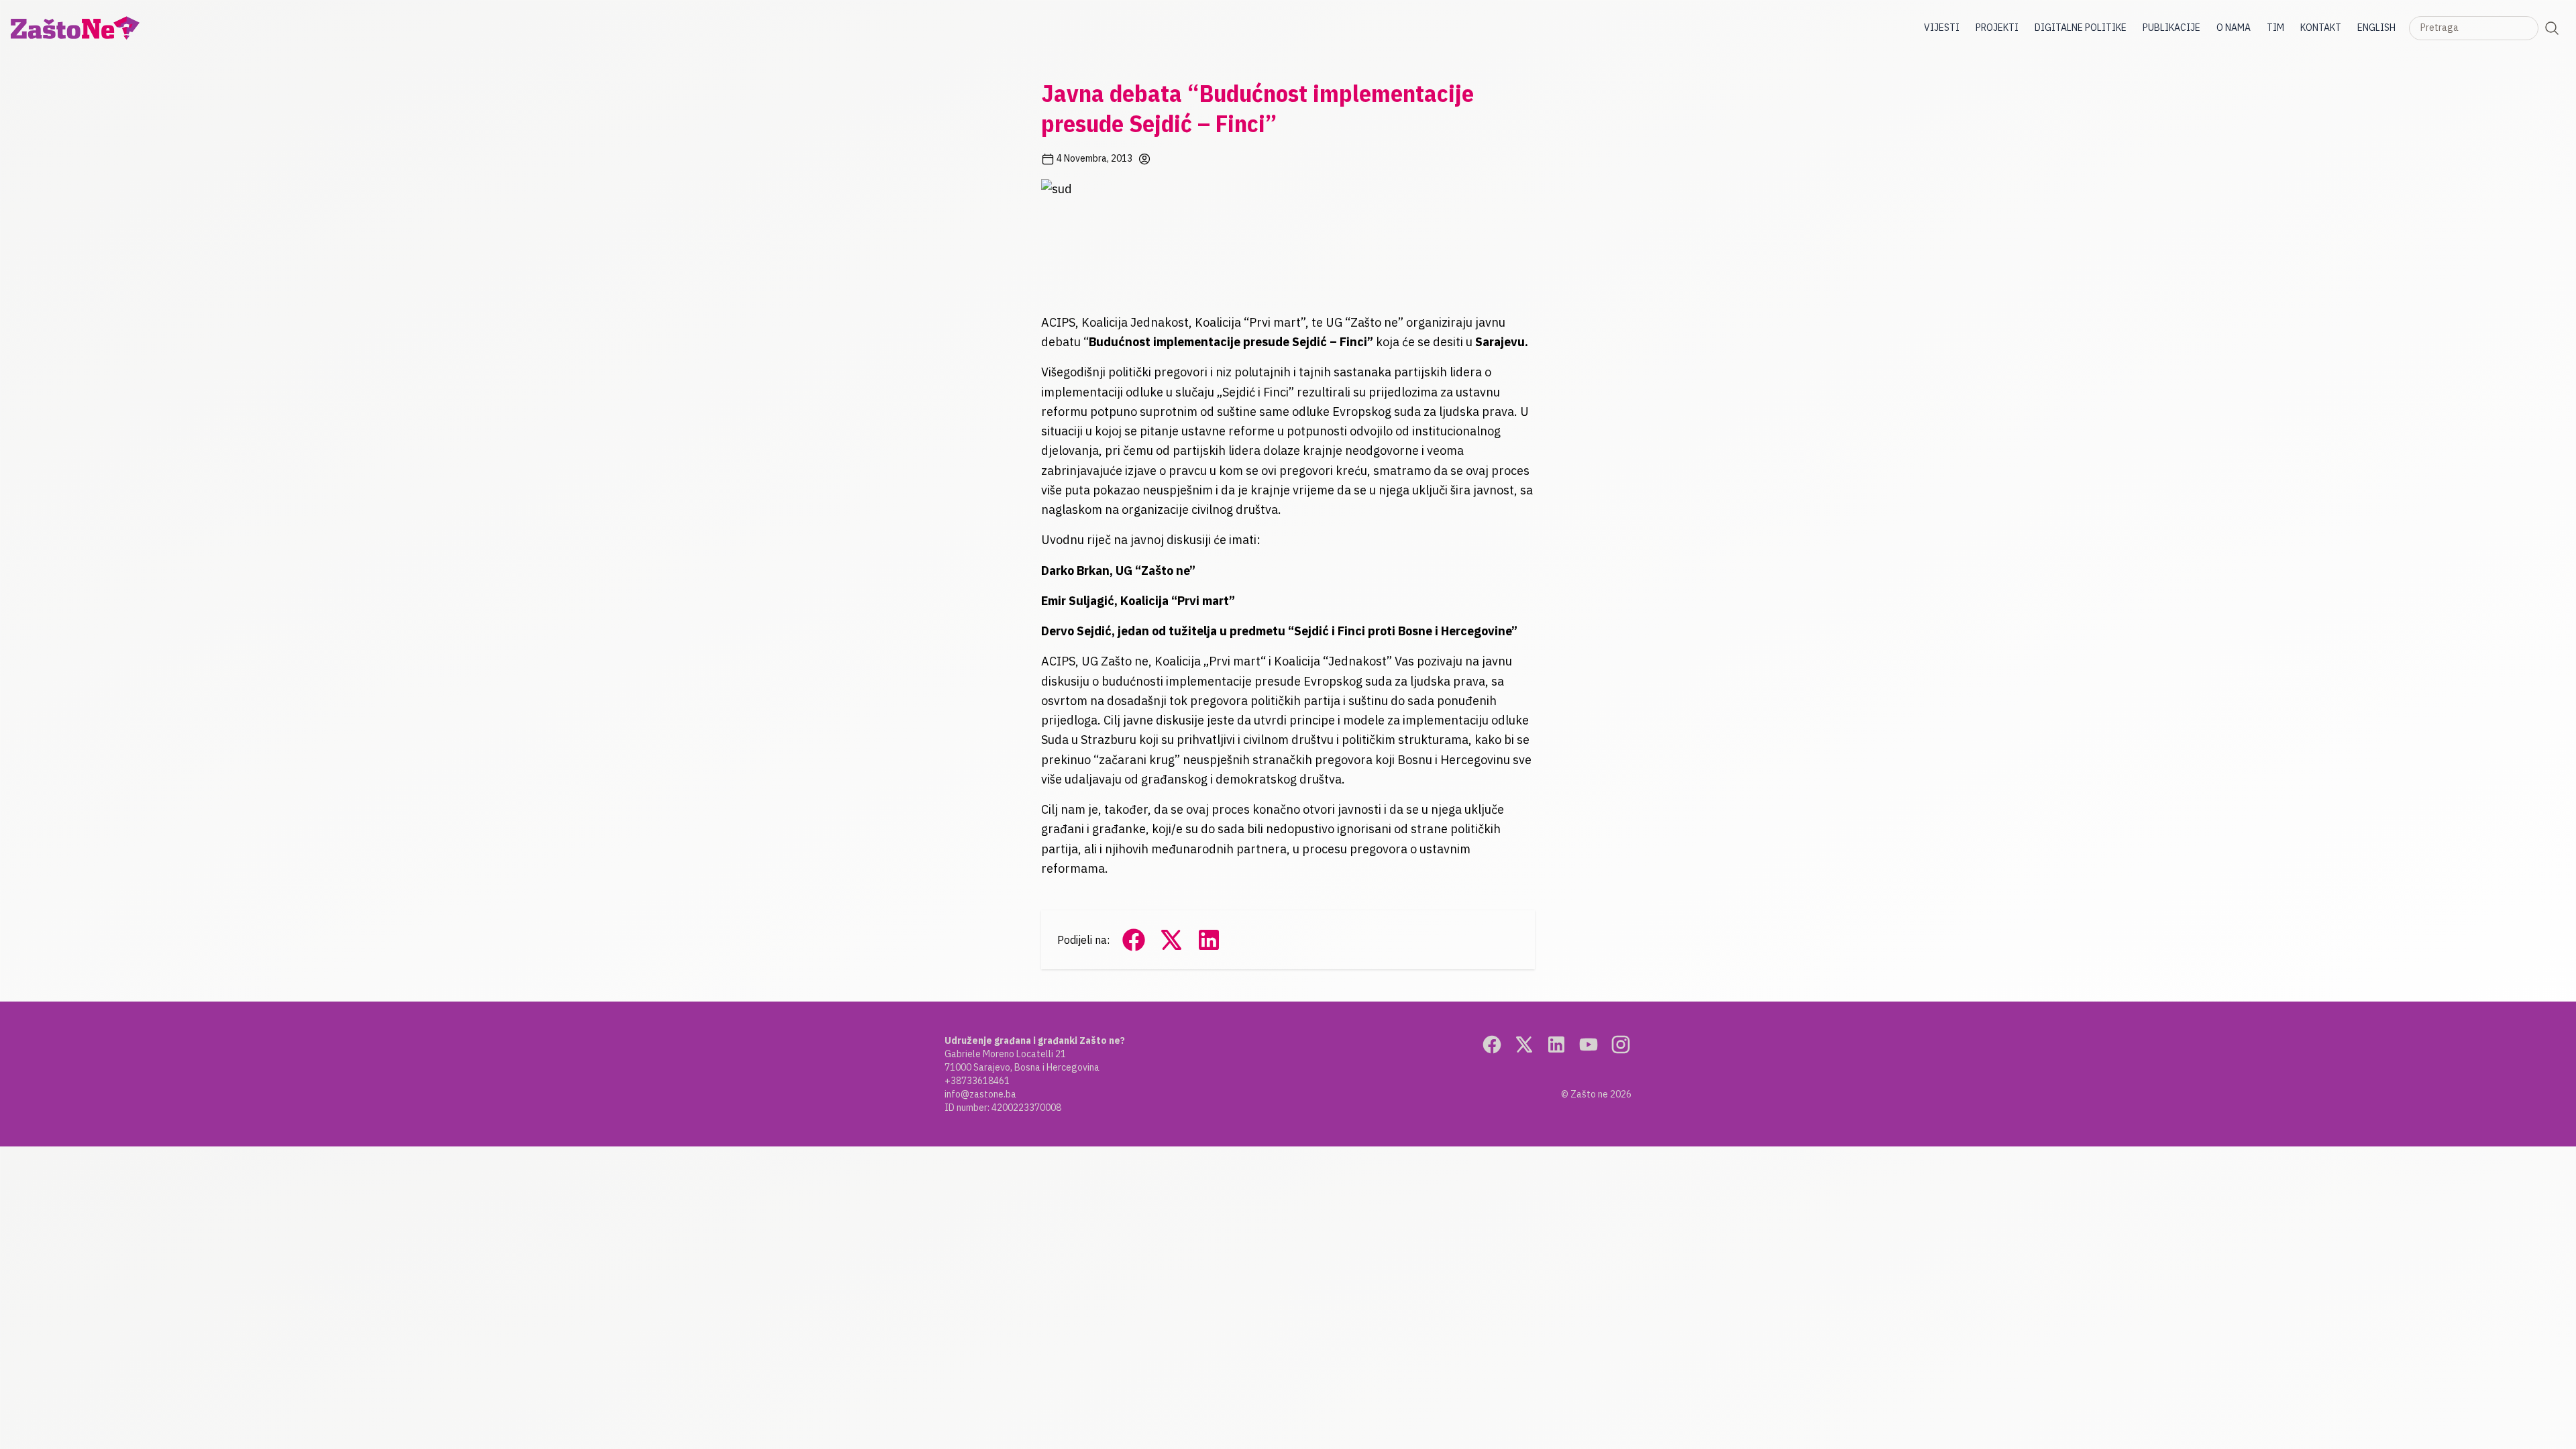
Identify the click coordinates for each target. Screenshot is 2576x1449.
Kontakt (2321, 28)
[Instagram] (1621, 1044)
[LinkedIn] (1556, 1044)
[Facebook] (1492, 1044)
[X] (1524, 1044)
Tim (2275, 28)
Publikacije (2171, 28)
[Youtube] (1589, 1044)
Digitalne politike (2081, 28)
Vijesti (1942, 28)
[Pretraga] (2552, 28)
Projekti (1997, 28)
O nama (2234, 28)
